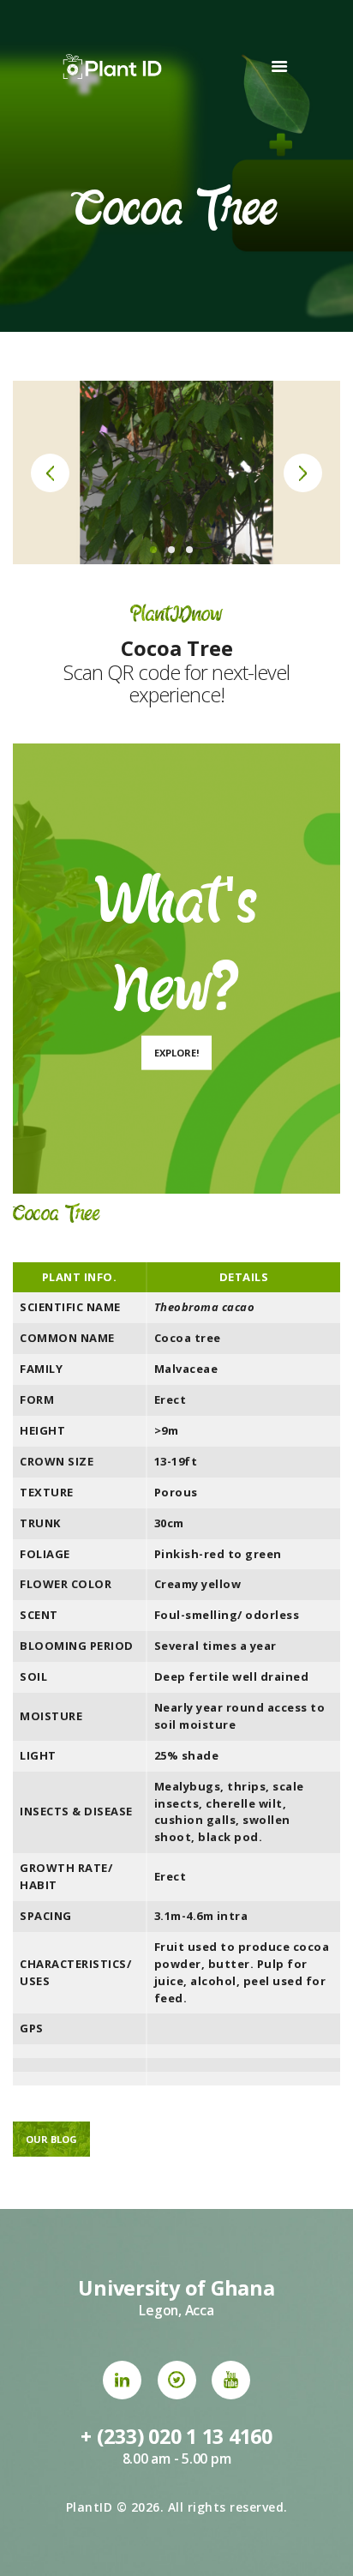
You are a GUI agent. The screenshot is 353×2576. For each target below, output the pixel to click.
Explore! (176, 1053)
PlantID (90, 2507)
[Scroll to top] (323, 2546)
